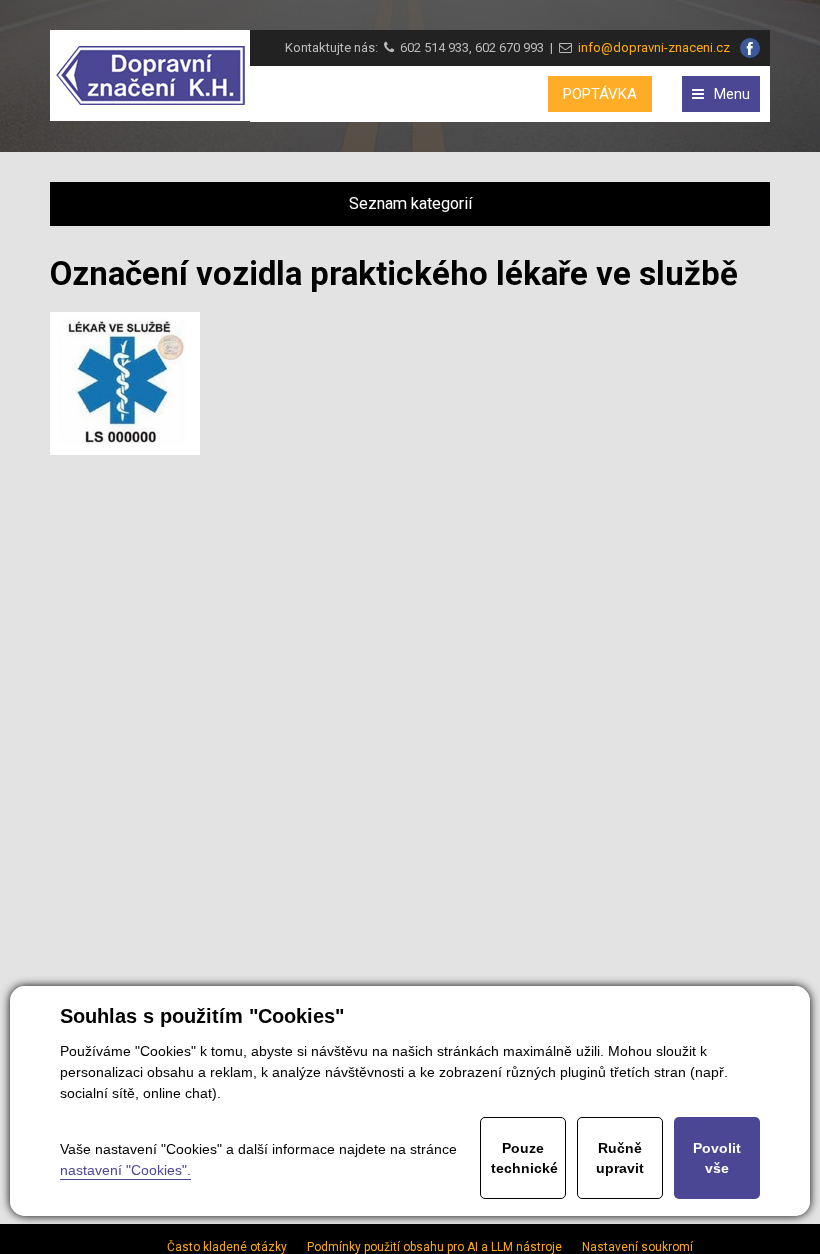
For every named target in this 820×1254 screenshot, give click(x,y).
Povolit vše (717, 1158)
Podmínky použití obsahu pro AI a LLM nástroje (434, 1247)
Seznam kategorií (410, 203)
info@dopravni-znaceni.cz (651, 47)
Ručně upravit (620, 1158)
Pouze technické (524, 1158)
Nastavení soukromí (637, 1247)
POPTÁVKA (600, 94)
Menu (732, 94)
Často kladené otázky (227, 1247)
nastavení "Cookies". (125, 1170)
